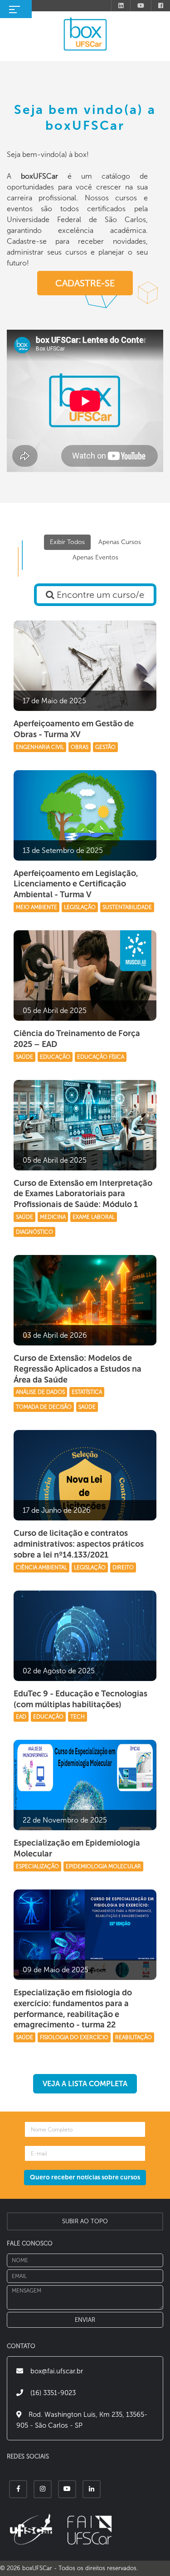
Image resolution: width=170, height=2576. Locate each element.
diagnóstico (34, 1232)
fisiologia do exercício (74, 2037)
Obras (80, 747)
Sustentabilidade (127, 907)
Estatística (87, 1392)
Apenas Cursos (120, 542)
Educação (55, 1057)
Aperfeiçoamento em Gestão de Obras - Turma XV (74, 729)
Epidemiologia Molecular (103, 1866)
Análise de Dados (40, 1392)
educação (48, 1717)
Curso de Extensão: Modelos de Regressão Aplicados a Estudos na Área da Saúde (78, 1369)
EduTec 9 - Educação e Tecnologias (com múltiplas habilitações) (80, 1699)
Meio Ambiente (36, 907)
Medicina (53, 1217)
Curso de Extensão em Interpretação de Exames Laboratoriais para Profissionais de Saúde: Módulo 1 (83, 1194)
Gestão (105, 747)
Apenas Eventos (95, 557)
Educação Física (101, 1057)
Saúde (24, 1057)
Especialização (37, 1866)
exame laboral (94, 1217)
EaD (21, 1717)
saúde (24, 2037)
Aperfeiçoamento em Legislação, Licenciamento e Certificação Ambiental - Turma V (76, 884)
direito (123, 1567)
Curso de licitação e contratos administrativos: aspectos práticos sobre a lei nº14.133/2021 (79, 1544)
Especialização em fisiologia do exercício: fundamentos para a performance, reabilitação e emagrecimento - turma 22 (73, 2009)
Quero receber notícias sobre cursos (85, 2177)
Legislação (80, 907)
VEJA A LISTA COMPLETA (85, 2084)
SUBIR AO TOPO (85, 2221)
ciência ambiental (41, 1567)
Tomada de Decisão (44, 1407)
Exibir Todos (67, 542)
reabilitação (134, 2037)
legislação (90, 1567)
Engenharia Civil (40, 747)
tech (78, 1717)
